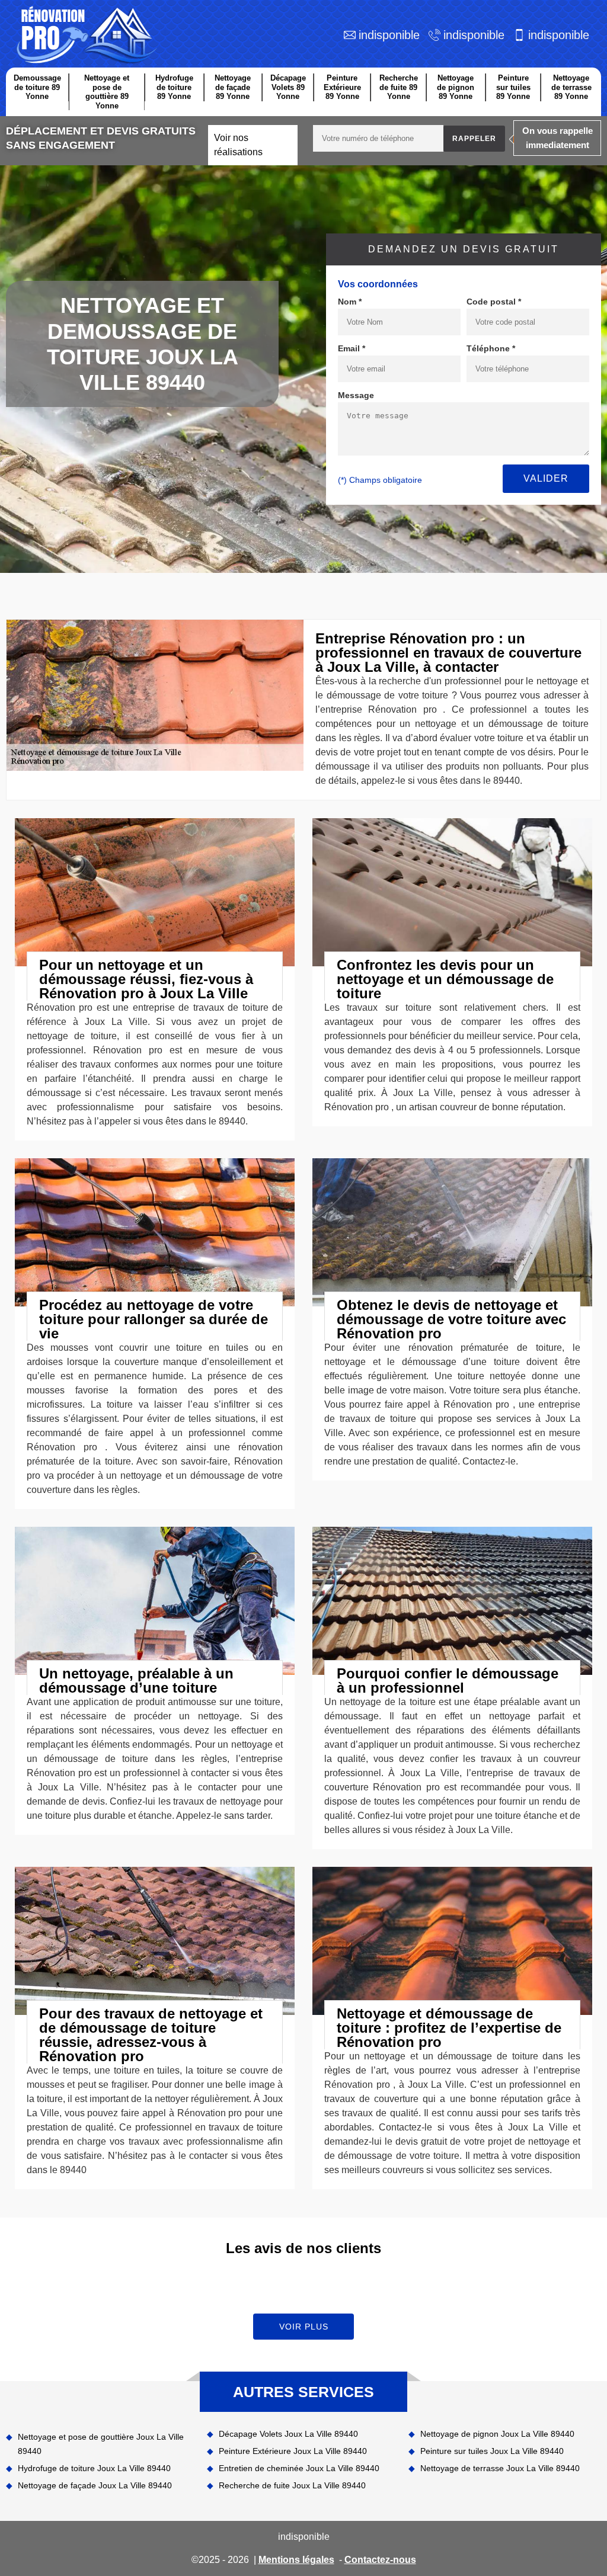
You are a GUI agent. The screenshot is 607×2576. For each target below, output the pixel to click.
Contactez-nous (380, 2560)
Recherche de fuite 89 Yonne (399, 87)
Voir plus (304, 2327)
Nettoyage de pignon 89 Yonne (456, 87)
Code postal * (494, 302)
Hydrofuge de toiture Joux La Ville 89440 (94, 2468)
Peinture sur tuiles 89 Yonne (513, 87)
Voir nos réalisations (238, 145)
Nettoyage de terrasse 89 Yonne (571, 87)
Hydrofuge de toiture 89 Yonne (174, 87)
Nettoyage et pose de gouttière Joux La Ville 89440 (101, 2444)
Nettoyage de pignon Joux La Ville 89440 (497, 2434)
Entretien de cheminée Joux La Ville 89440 (299, 2468)
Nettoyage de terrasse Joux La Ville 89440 (500, 2468)
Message (356, 395)
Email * (352, 348)
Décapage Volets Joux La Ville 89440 (288, 2434)
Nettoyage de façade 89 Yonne (233, 87)
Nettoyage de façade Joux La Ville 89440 (95, 2485)
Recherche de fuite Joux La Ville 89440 (292, 2485)
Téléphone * (491, 348)
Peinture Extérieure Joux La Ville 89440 (293, 2451)
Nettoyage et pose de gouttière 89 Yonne (107, 92)
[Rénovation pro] (84, 35)
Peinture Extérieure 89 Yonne (342, 87)
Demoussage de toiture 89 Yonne (37, 87)
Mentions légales (296, 2560)
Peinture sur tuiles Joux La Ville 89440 (492, 2451)
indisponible (389, 35)
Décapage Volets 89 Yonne (288, 87)
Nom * (350, 302)
